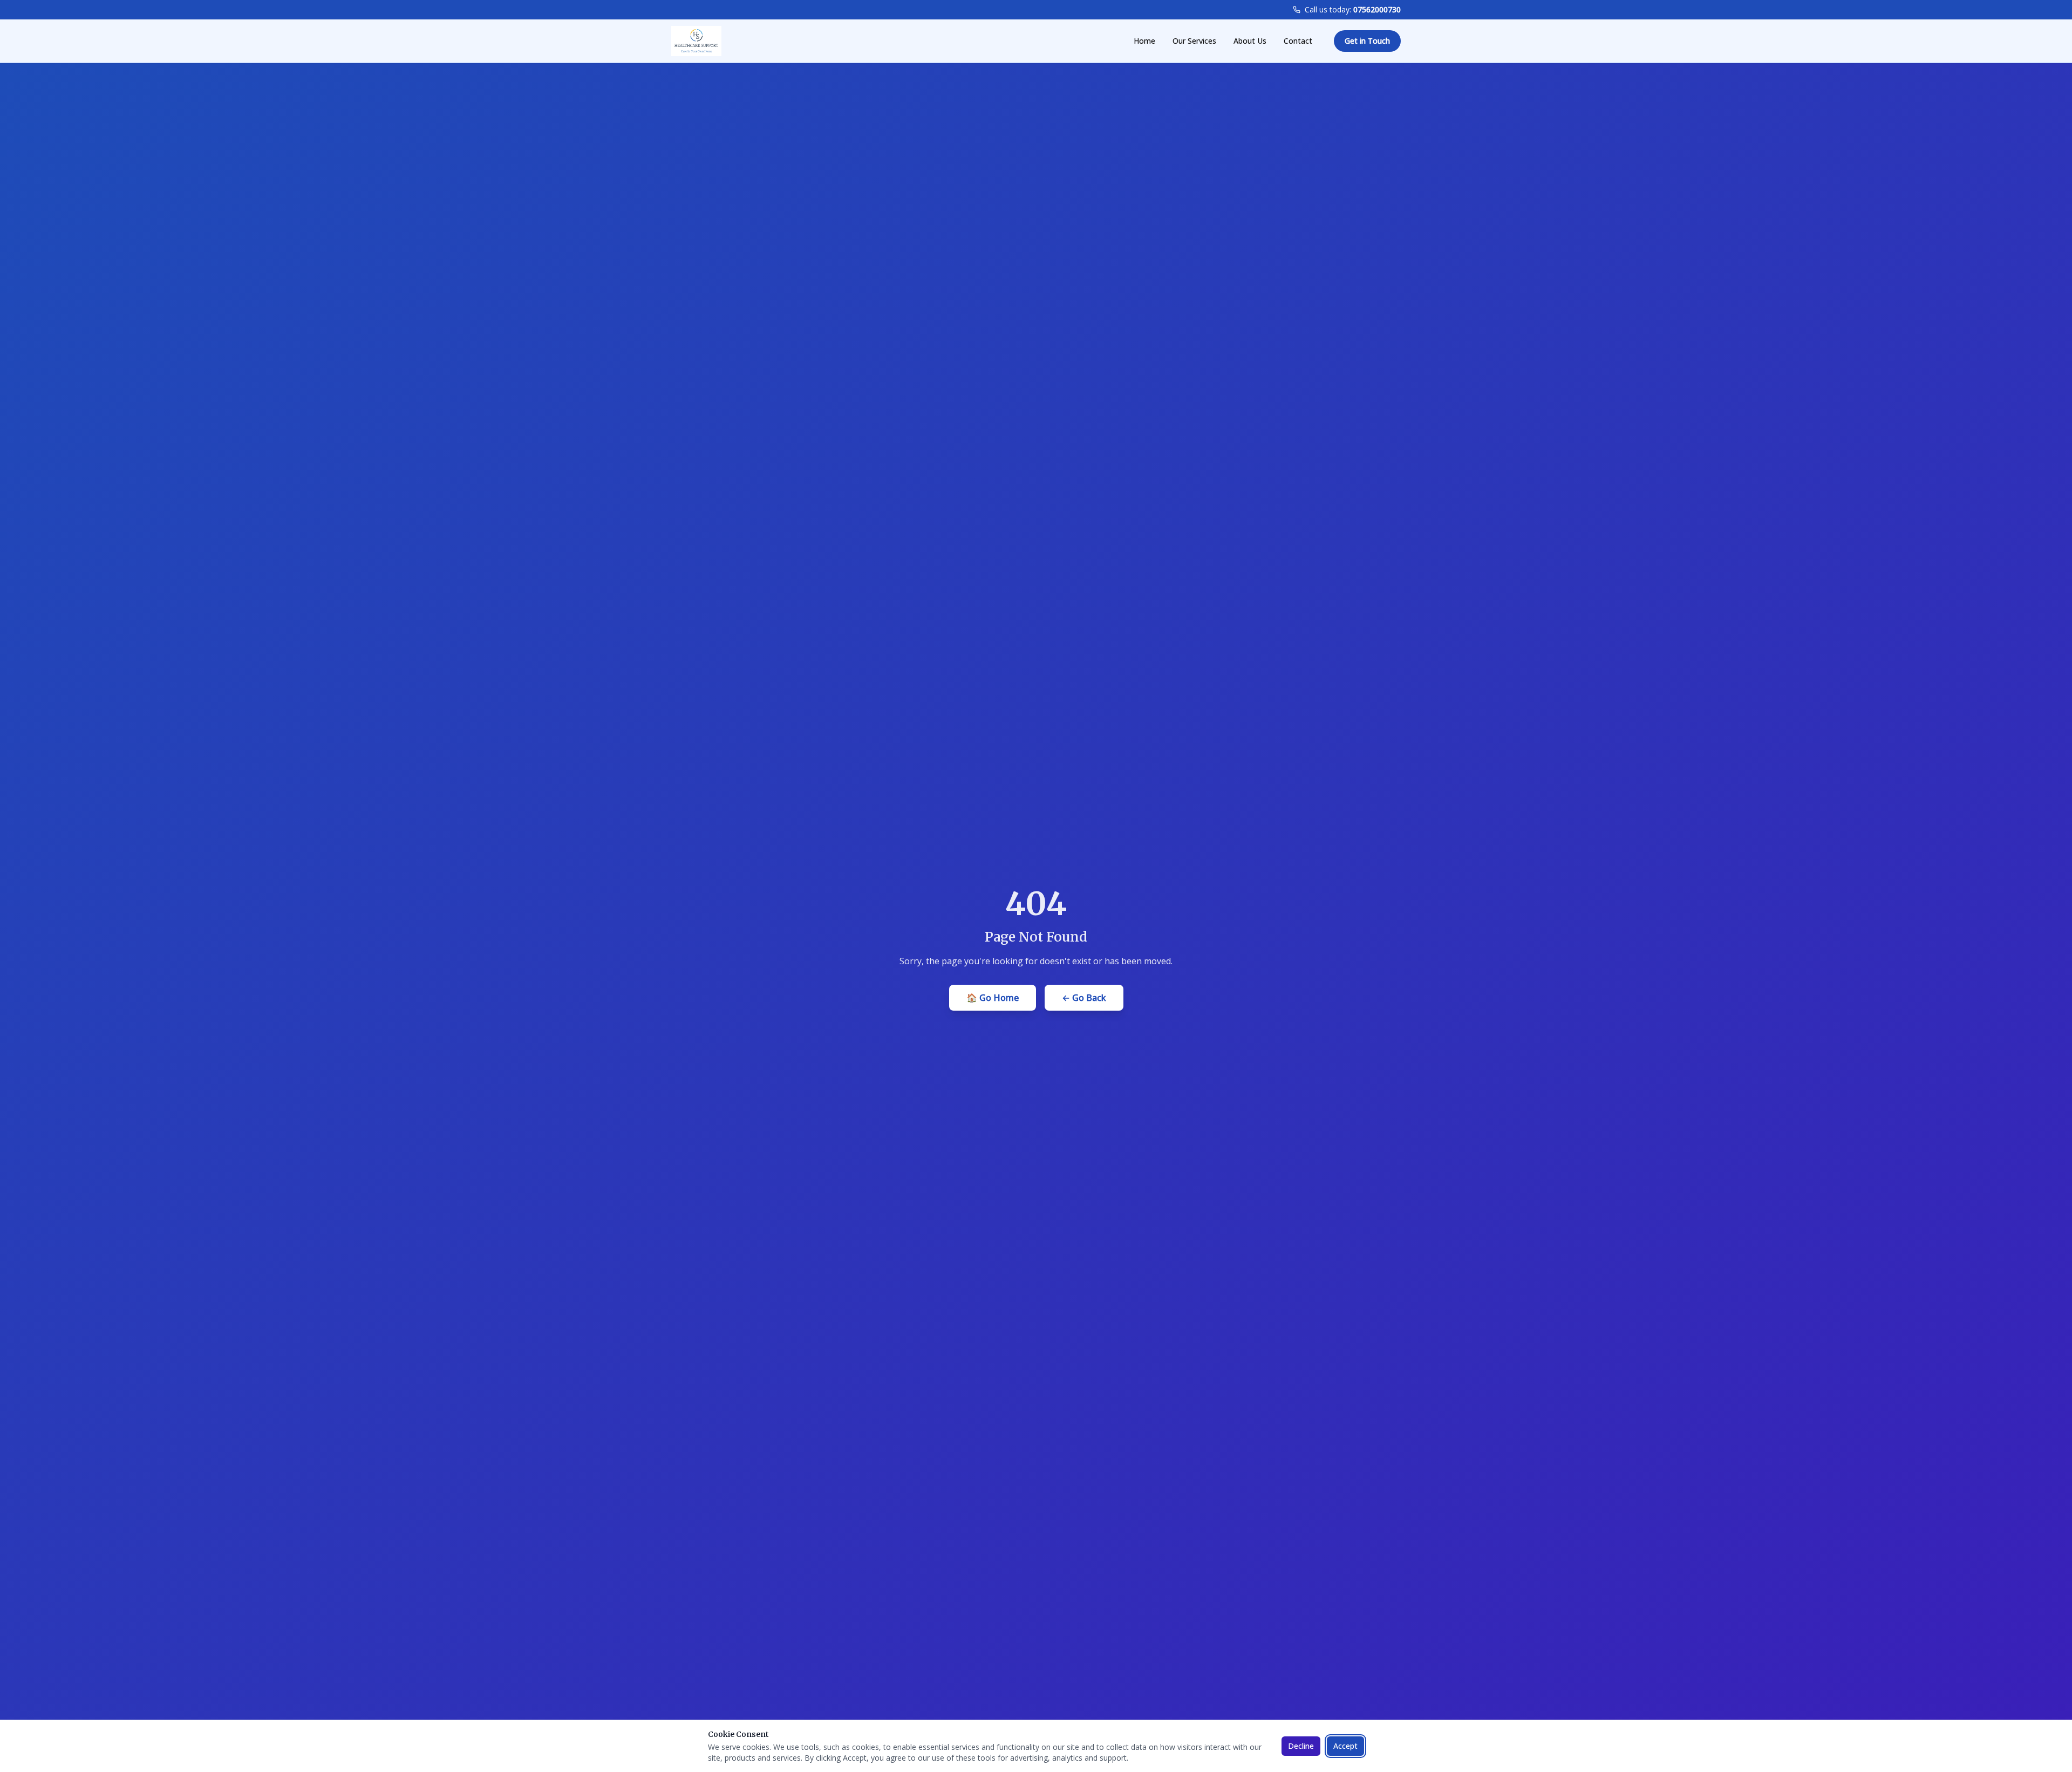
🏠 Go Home (993, 998)
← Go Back (1084, 998)
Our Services (1194, 41)
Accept (1345, 1746)
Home (1144, 41)
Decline (1301, 1746)
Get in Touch (1367, 41)
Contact (1298, 41)
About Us (1250, 41)
